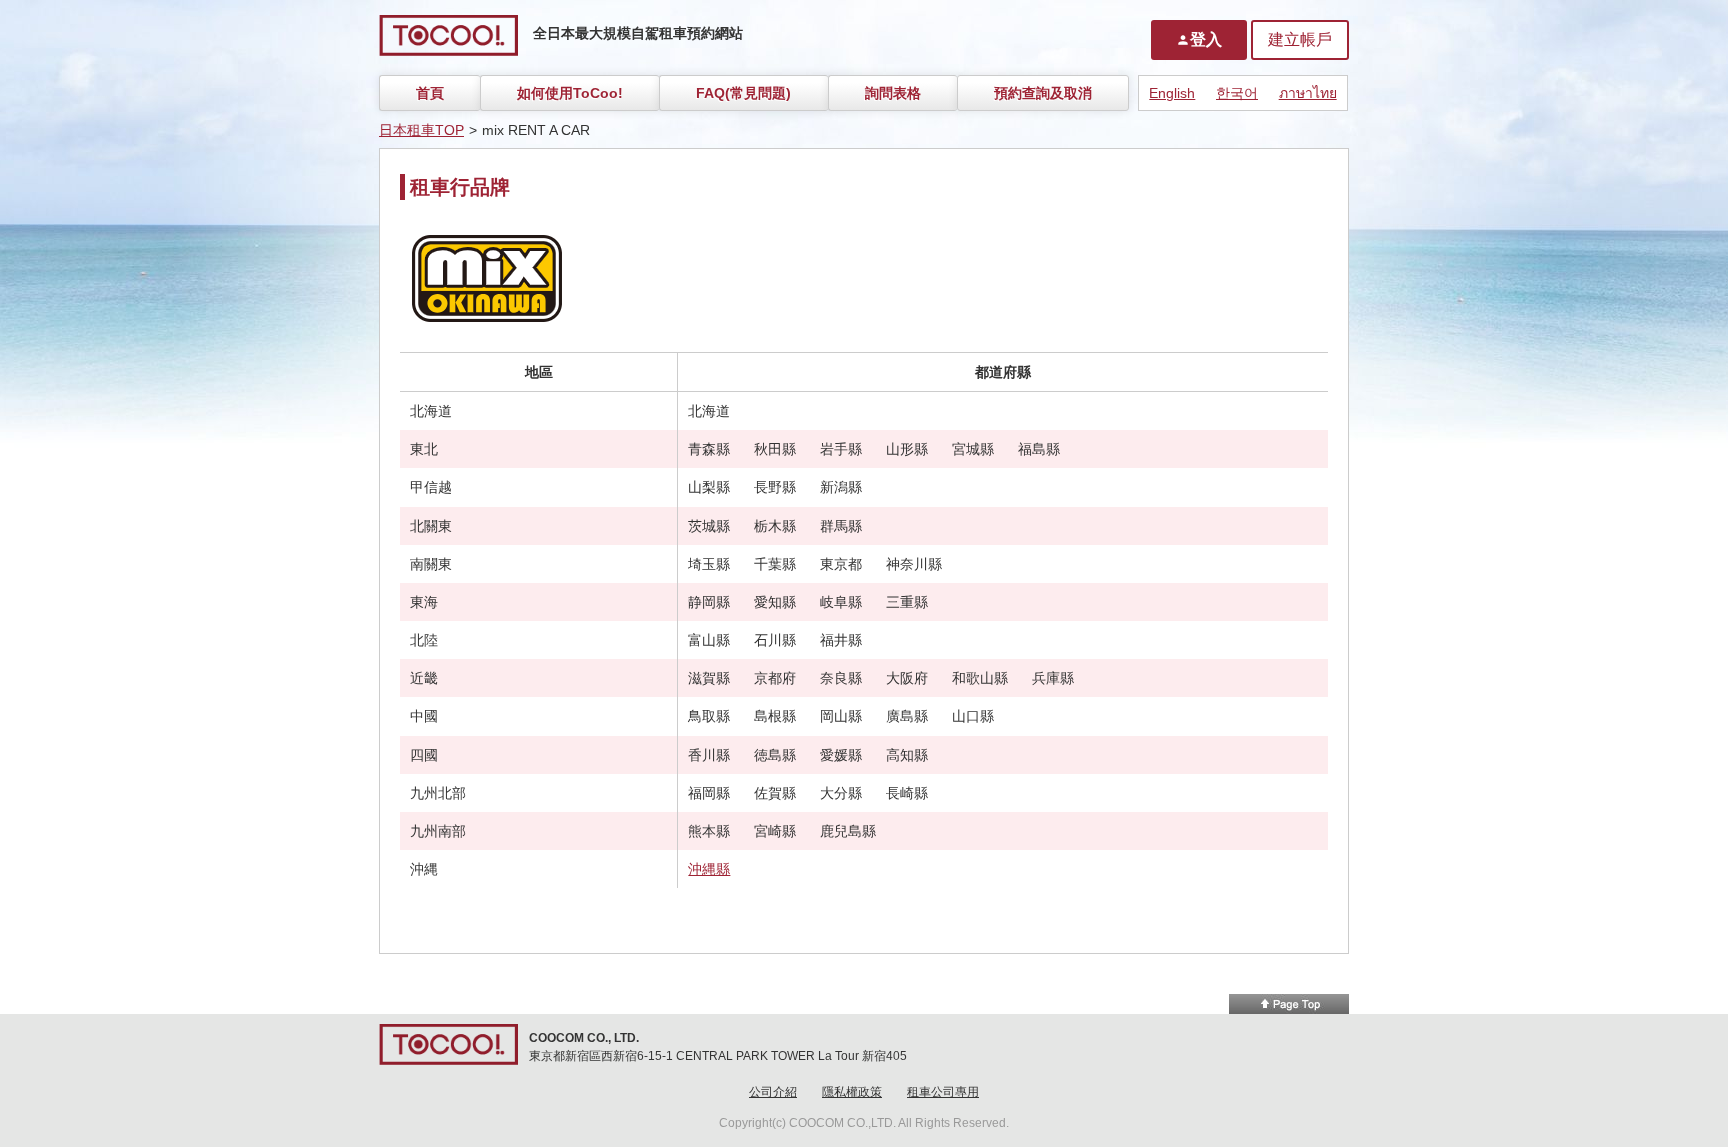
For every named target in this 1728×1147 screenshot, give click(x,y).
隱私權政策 (852, 1092)
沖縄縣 (709, 869)
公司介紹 (773, 1092)
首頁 (430, 93)
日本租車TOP (421, 130)
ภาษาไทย (1308, 93)
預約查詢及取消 (1043, 93)
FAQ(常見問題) (743, 93)
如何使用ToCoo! (570, 93)
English (1172, 93)
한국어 (1237, 93)
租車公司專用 (943, 1092)
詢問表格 (893, 93)
